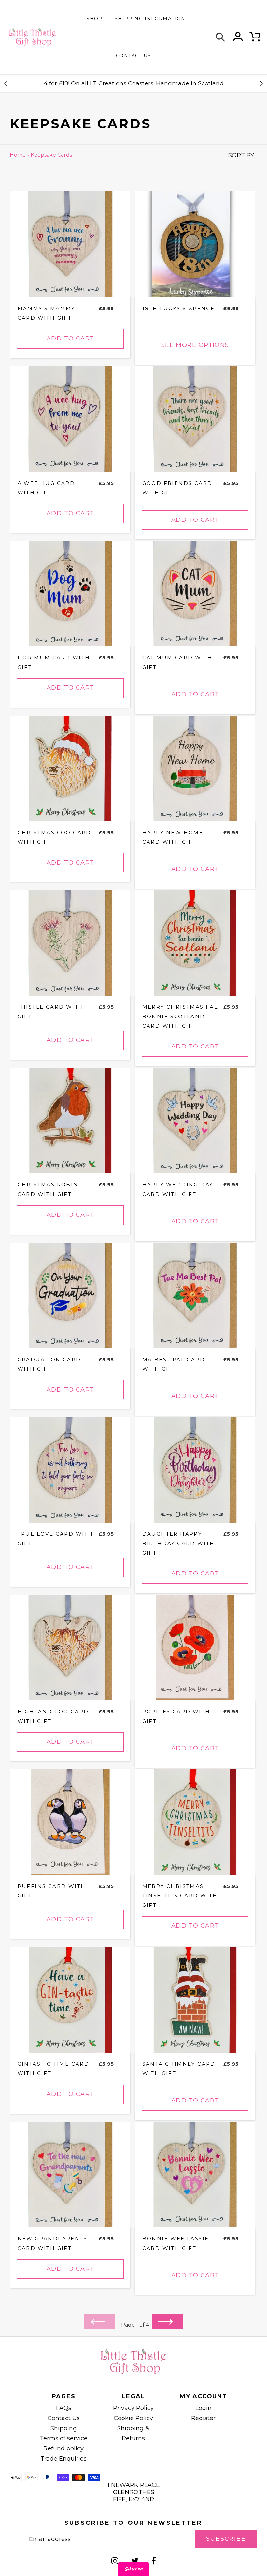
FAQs (64, 2408)
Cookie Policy (133, 2418)
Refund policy (63, 2448)
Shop (94, 19)
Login (204, 2408)
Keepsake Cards (51, 155)
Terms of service (64, 2438)
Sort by (241, 155)
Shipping (64, 2428)
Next (261, 83)
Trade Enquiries (63, 2459)
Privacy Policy (133, 2408)
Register (203, 2418)
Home (18, 155)
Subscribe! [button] (133, 2569)
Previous (6, 83)
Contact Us (64, 2418)
